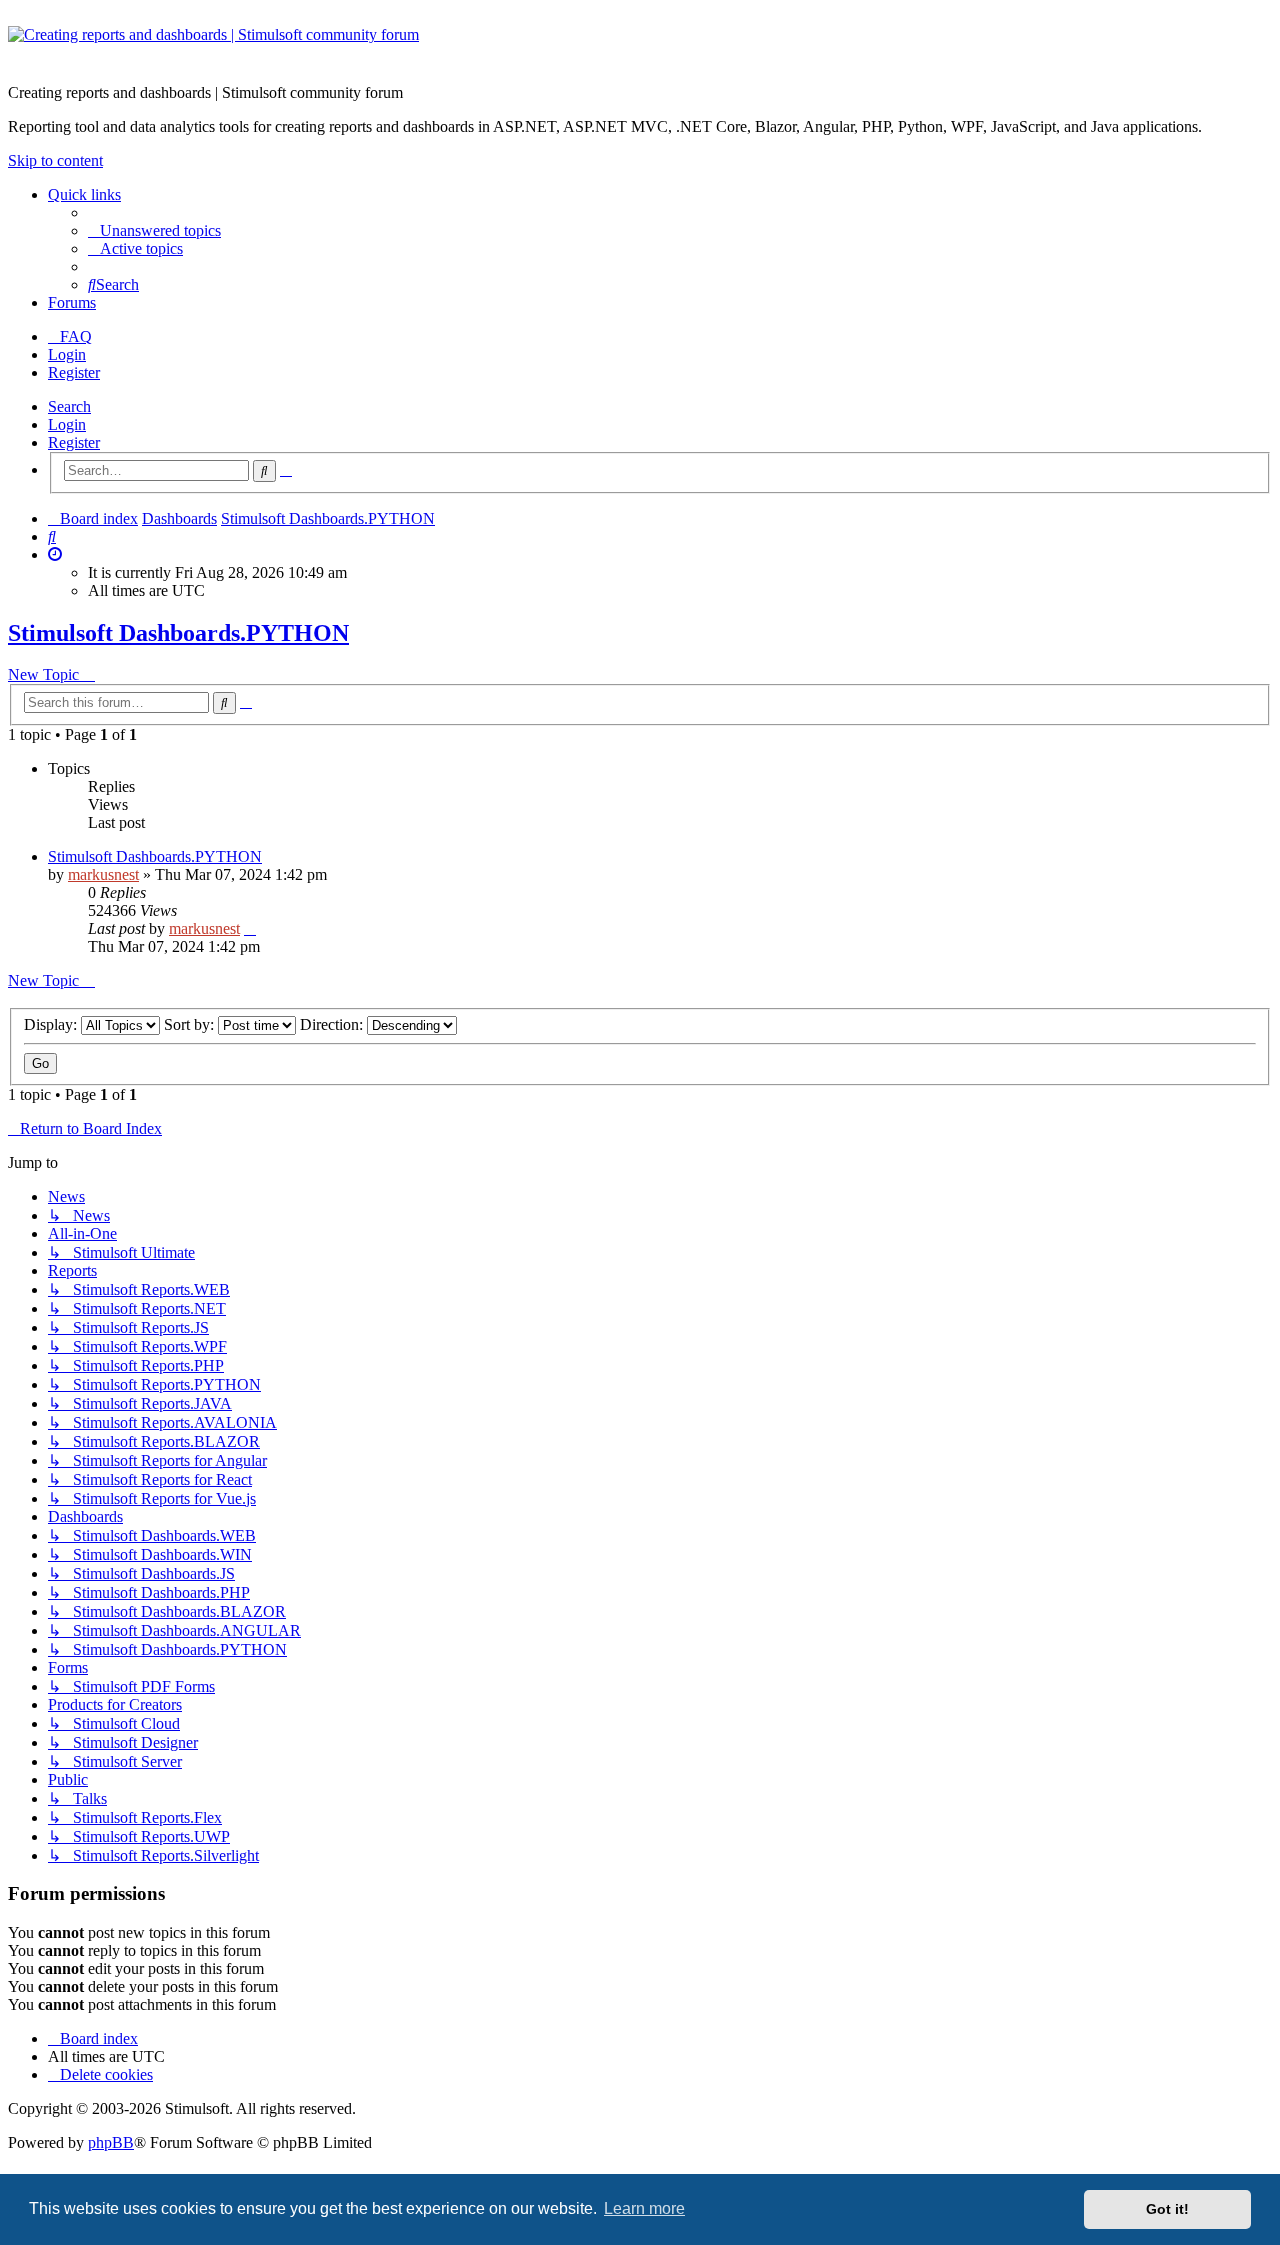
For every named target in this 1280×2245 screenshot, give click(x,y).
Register (74, 442)
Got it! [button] (1167, 2209)
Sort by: (191, 1024)
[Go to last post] (250, 928)
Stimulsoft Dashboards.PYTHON (178, 633)
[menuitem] (154, 230)
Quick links (84, 194)
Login (67, 424)
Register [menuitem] (74, 372)
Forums (72, 302)
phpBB (111, 2142)
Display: (52, 1024)
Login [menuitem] (67, 354)
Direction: (333, 1024)
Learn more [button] (644, 2208)
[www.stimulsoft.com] (640, 47)
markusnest (103, 874)
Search (69, 406)
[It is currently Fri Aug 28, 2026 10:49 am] (55, 554)
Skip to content (55, 160)
